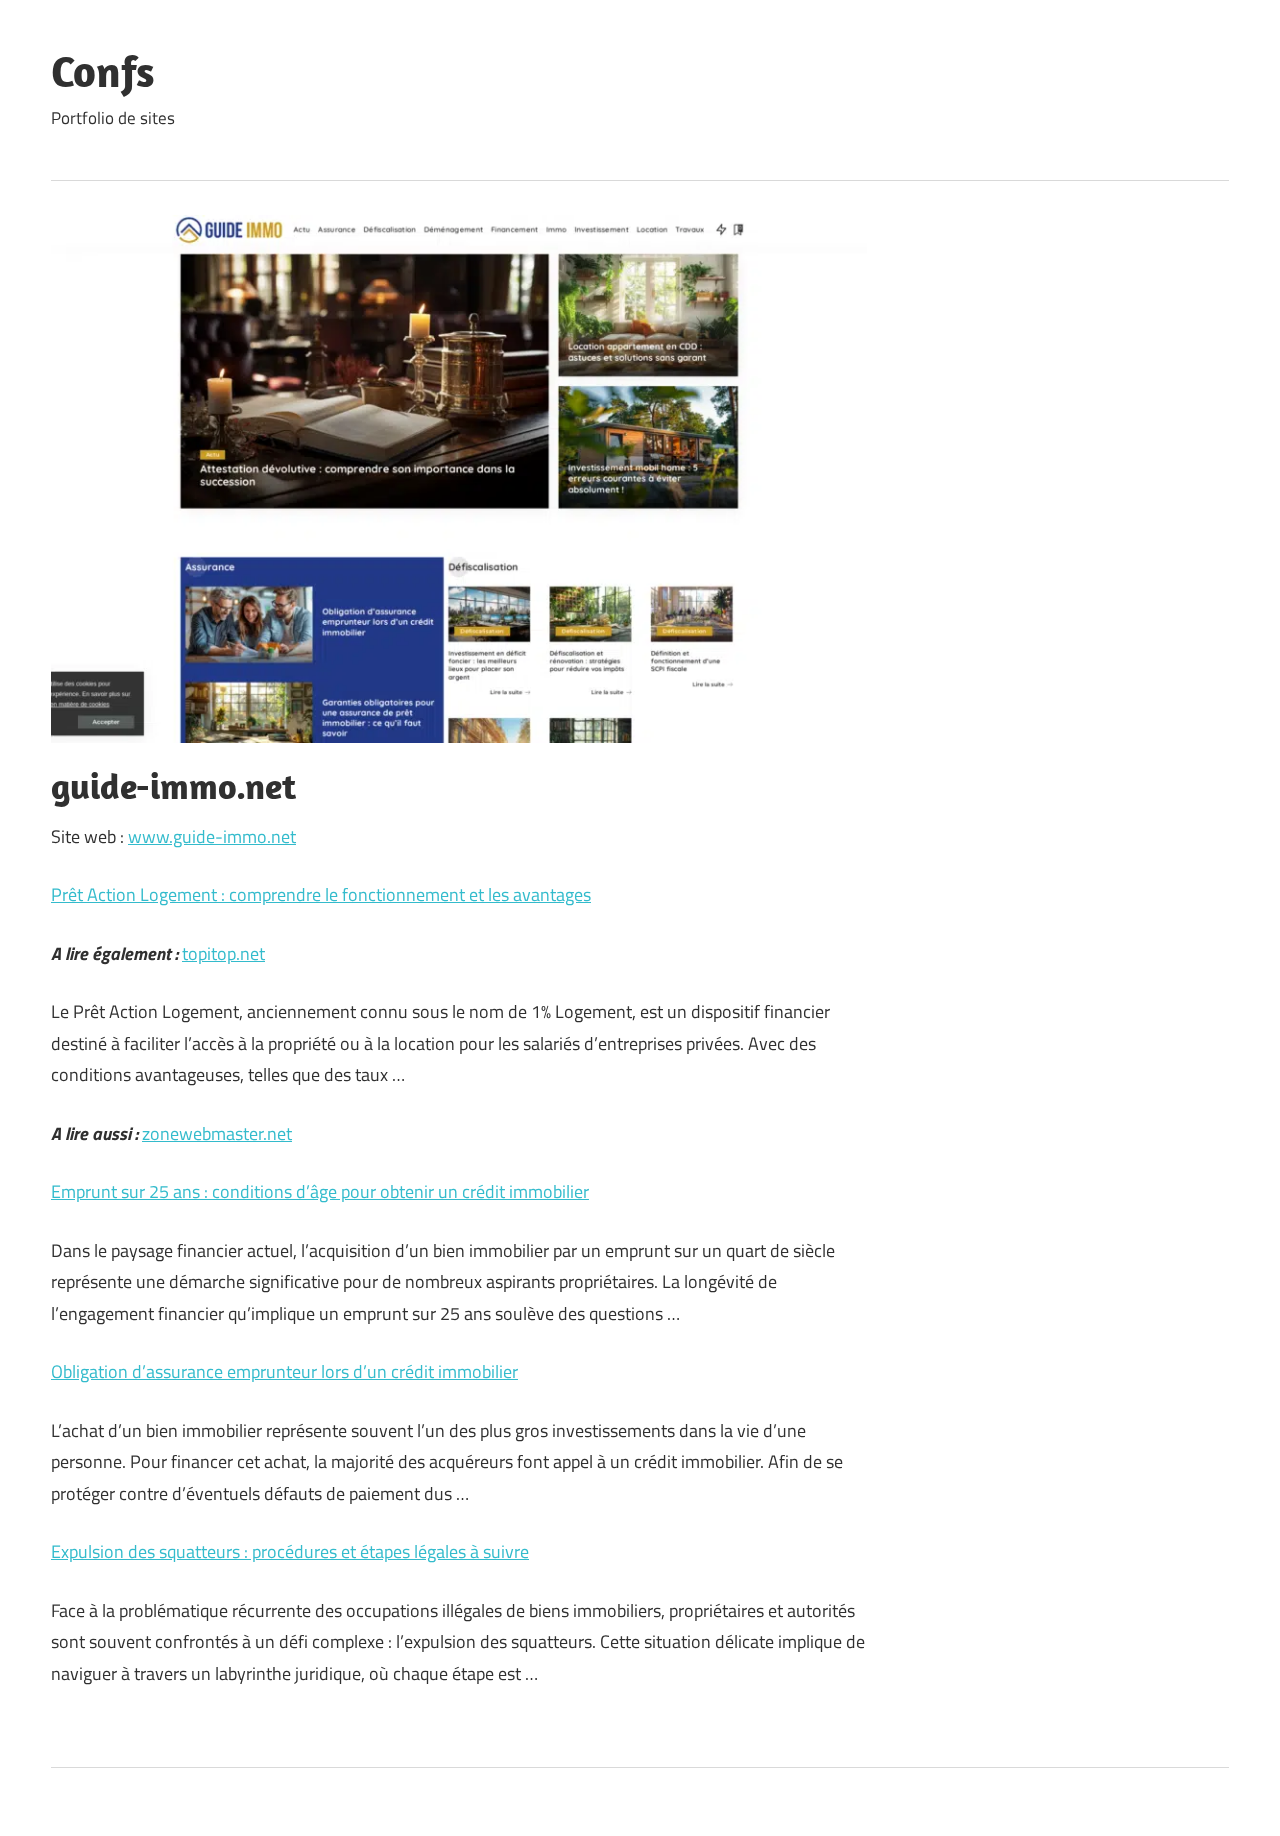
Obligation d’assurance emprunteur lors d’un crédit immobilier (284, 1371)
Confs (103, 71)
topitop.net (223, 953)
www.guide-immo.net (212, 836)
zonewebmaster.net (217, 1133)
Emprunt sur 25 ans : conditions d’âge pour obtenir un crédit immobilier (320, 1191)
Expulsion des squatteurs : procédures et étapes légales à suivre (290, 1551)
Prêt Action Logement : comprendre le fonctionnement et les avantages (321, 894)
